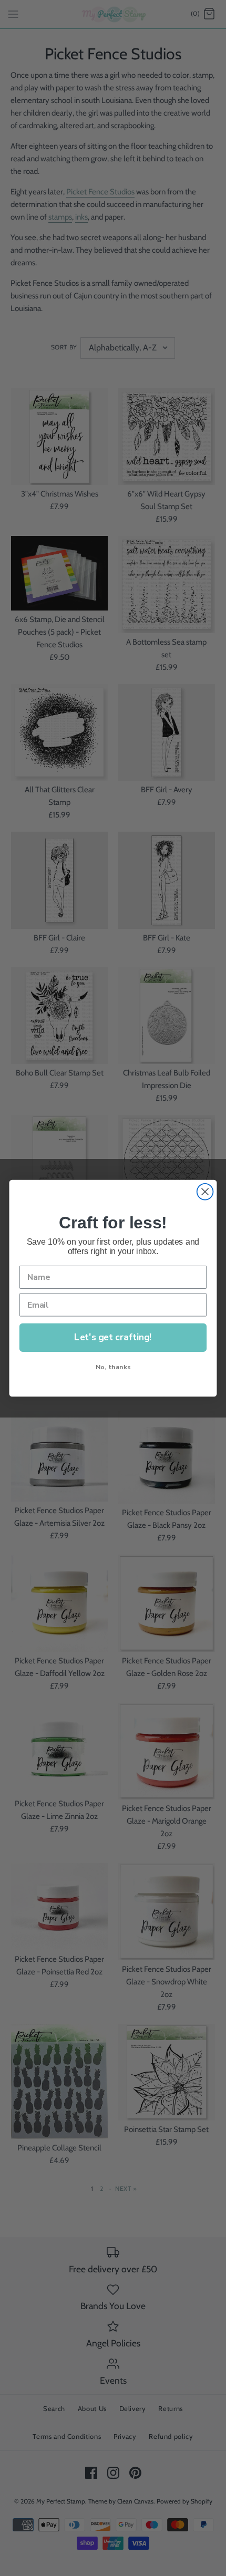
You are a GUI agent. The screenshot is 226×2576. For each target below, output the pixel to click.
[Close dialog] (205, 1191)
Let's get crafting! (113, 1337)
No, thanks (113, 1366)
